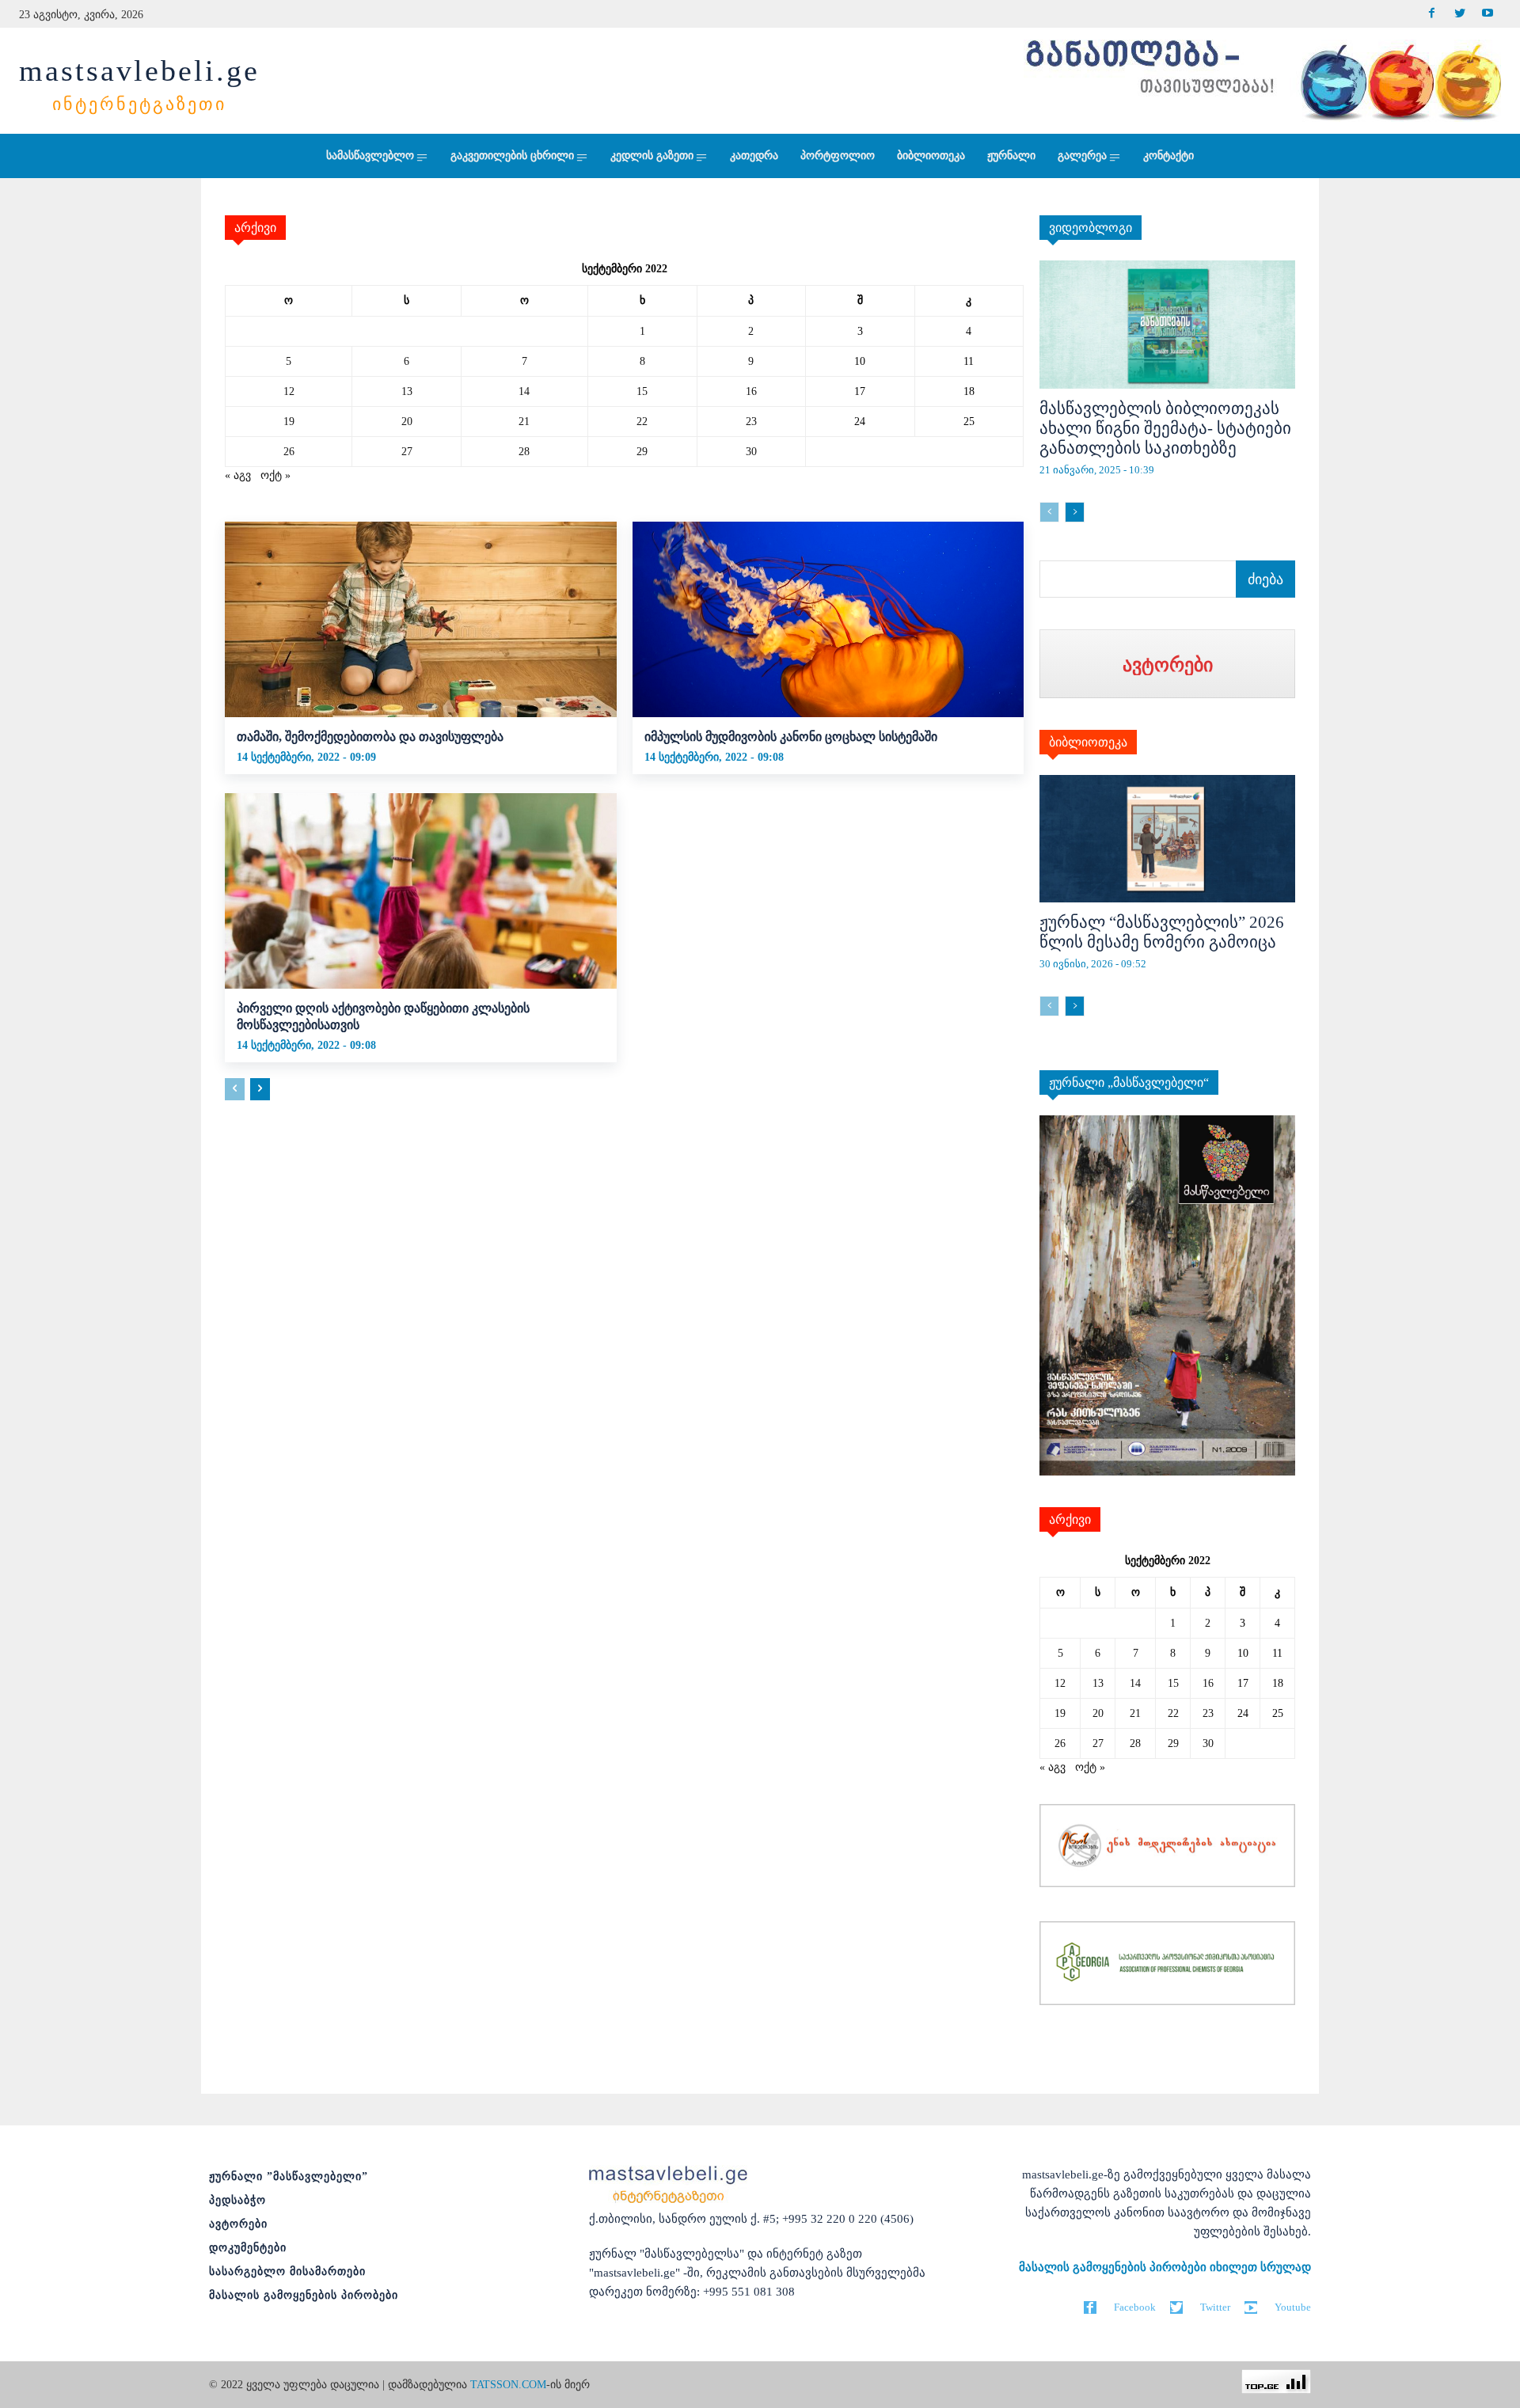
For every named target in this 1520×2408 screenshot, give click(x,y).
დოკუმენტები (248, 2248)
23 (751, 422)
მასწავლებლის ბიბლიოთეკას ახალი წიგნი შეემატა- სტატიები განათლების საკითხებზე (1165, 428)
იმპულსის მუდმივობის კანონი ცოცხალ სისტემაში (791, 737)
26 (289, 452)
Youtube (1293, 2307)
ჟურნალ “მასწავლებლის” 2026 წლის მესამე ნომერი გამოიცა (1162, 932)
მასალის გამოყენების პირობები (304, 2295)
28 (524, 452)
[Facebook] (1432, 14)
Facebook (1135, 2307)
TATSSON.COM (508, 2385)
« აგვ (238, 475)
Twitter (1215, 2307)
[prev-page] (235, 1089)
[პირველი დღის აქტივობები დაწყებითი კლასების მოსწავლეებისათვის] (421, 891)
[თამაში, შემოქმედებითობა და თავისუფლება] (421, 619)
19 (289, 422)
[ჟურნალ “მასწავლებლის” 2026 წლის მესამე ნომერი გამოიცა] (1167, 839)
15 (642, 391)
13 (407, 391)
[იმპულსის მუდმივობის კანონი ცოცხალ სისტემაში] (828, 619)
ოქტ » (275, 475)
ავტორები (238, 2224)
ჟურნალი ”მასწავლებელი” (289, 2176)
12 (289, 391)
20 (407, 422)
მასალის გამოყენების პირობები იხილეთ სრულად (1165, 2267)
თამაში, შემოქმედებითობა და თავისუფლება (370, 737)
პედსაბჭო (237, 2200)
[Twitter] (1459, 14)
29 (642, 452)
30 (751, 452)
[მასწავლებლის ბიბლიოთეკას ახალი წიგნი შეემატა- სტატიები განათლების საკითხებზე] (1167, 325)
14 (524, 391)
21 (524, 422)
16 (751, 391)
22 (642, 422)
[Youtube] (1487, 14)
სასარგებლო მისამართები (287, 2271)
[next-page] (260, 1089)
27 (407, 452)
